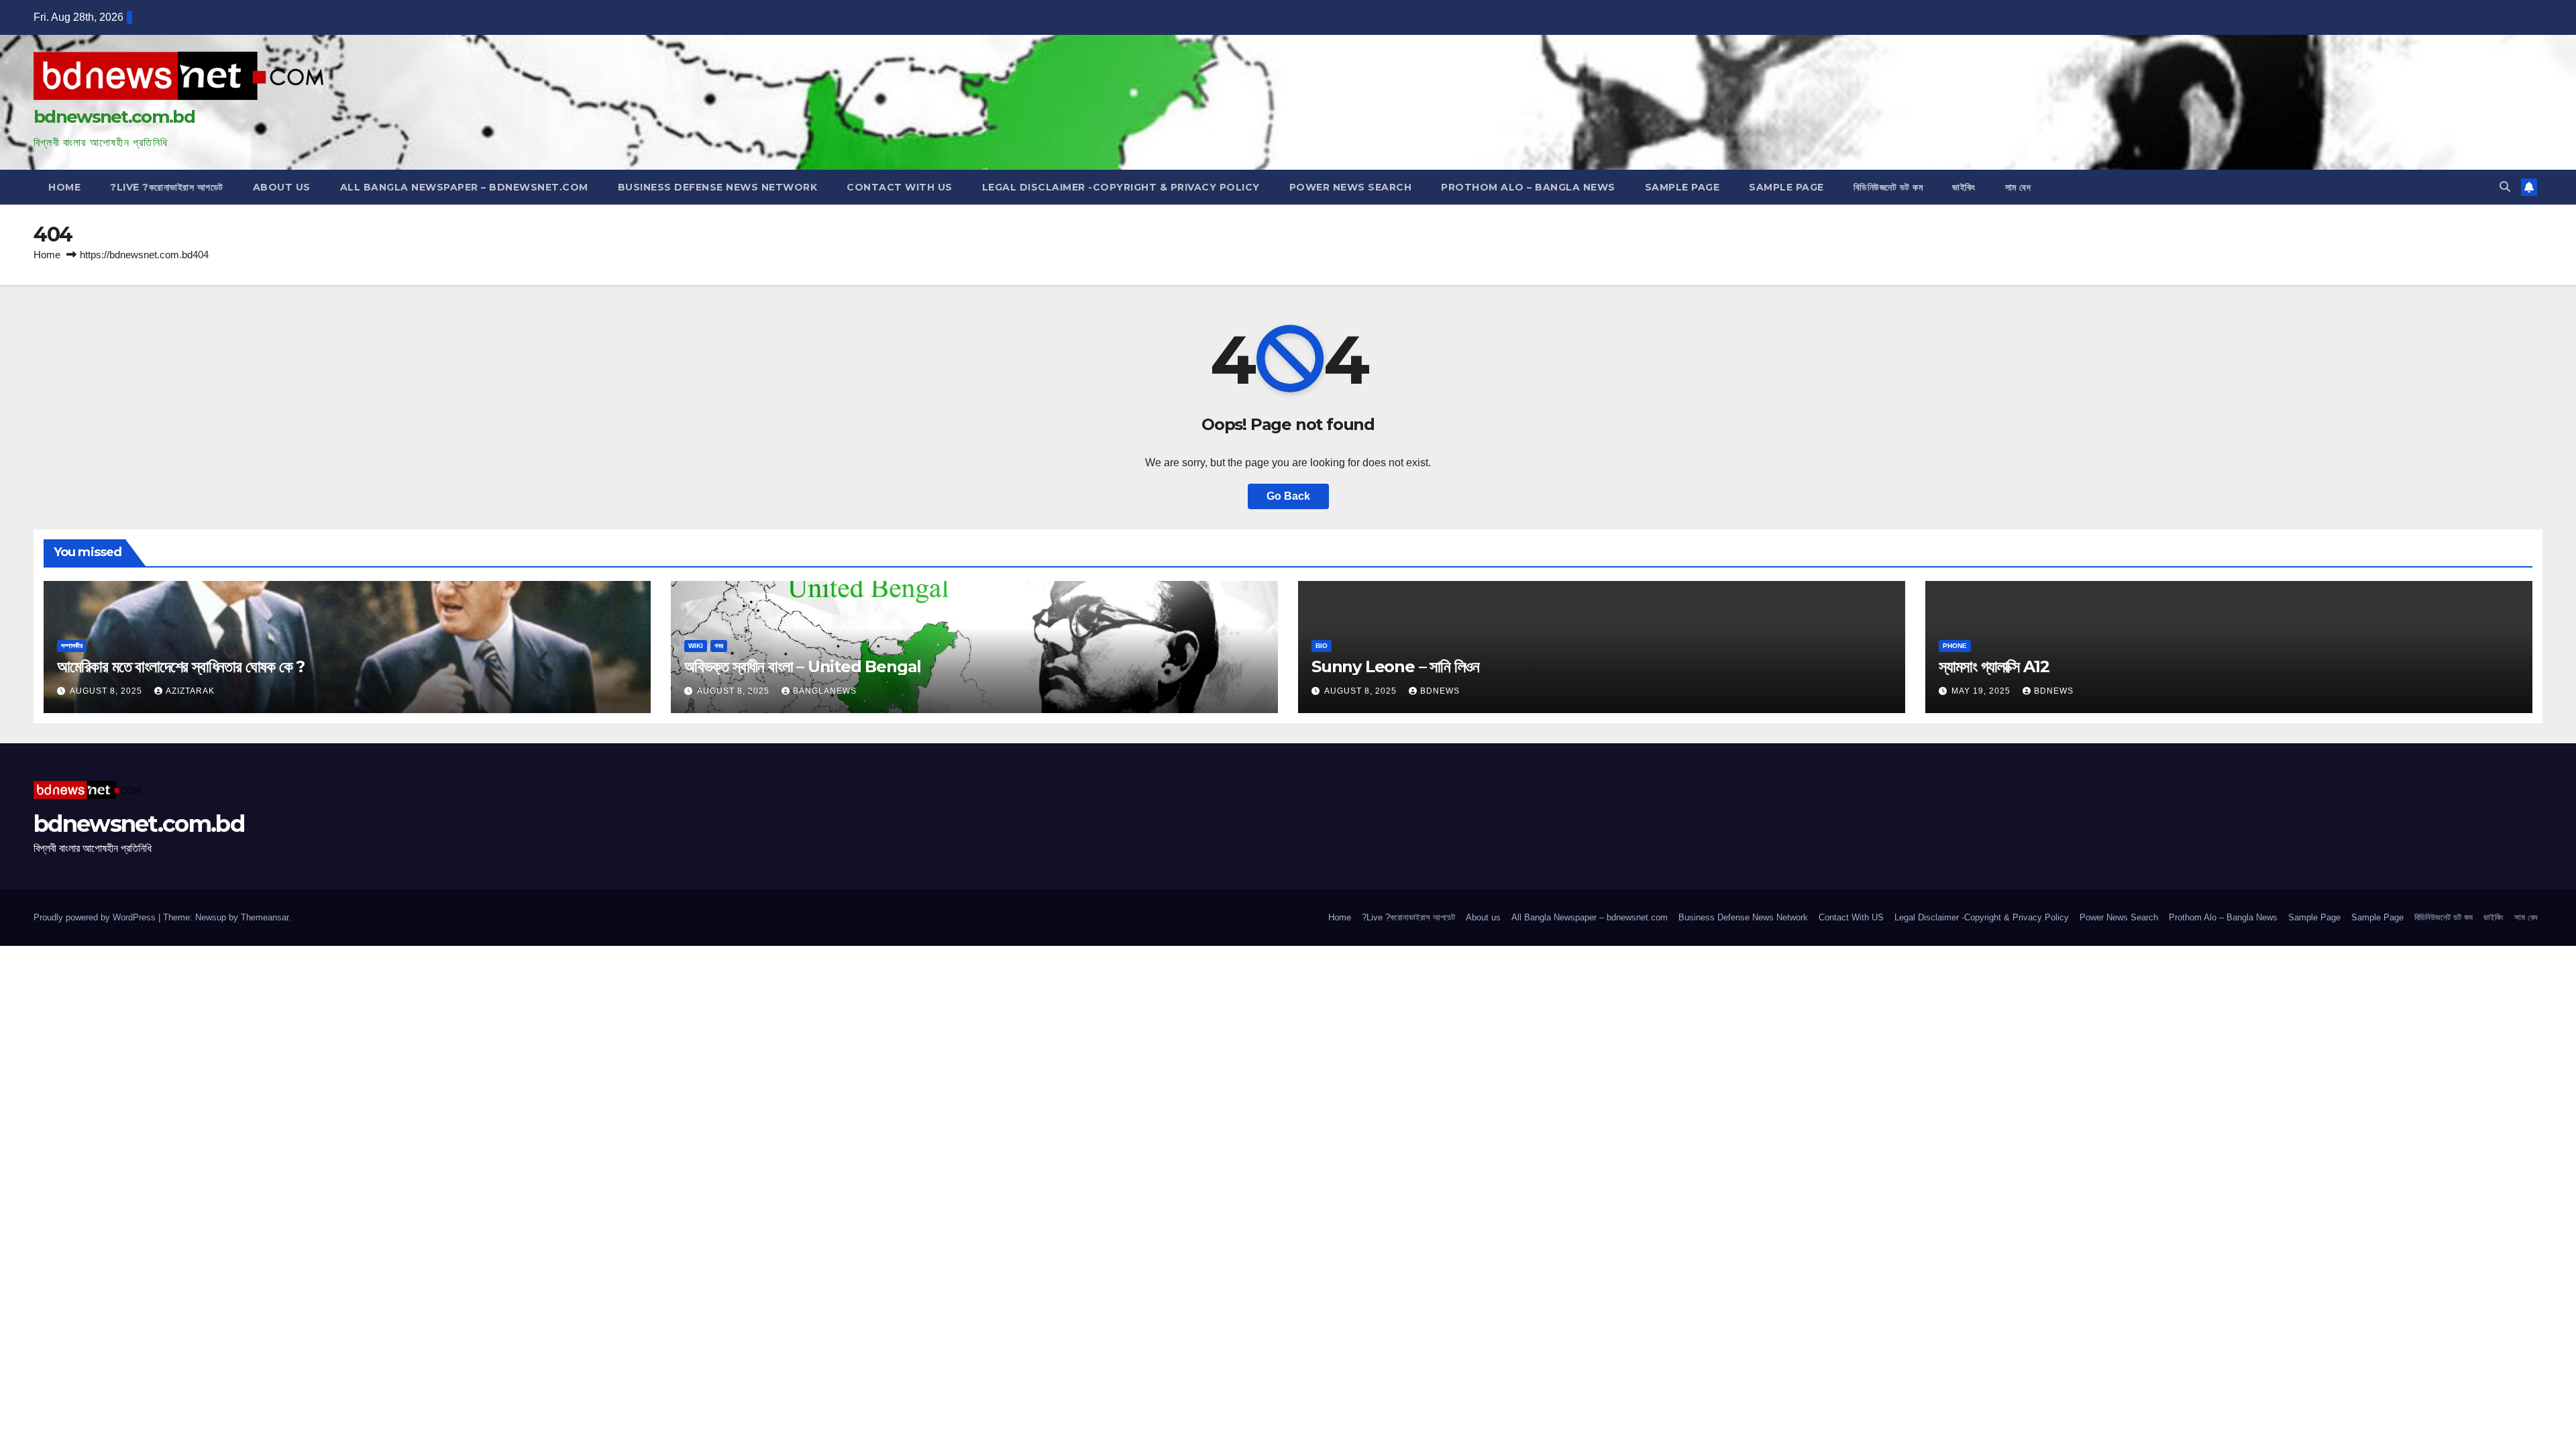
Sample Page (1682, 187)
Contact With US (900, 187)
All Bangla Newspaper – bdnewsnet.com (464, 187)
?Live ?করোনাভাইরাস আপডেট (167, 187)
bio (1322, 646)
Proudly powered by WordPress (96, 917)
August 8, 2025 (107, 691)
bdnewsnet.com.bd (114, 117)
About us (282, 187)
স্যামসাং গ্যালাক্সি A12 (1994, 666)
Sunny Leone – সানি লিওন (1395, 666)
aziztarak (190, 691)
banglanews (825, 691)
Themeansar (265, 917)
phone (1955, 646)
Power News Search (1351, 187)
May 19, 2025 (1982, 691)
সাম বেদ (2018, 187)
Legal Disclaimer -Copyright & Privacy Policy (1121, 187)
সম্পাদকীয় (72, 646)
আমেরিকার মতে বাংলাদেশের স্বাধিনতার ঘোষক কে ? (181, 666)
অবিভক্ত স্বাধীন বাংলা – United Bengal (803, 666)
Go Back (1288, 496)
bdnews (1440, 691)
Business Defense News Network (718, 187)
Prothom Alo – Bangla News (1528, 187)
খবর (719, 646)
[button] (2505, 187)
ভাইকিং (1964, 187)
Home (64, 187)
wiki (696, 646)
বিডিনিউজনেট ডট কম (1888, 187)
